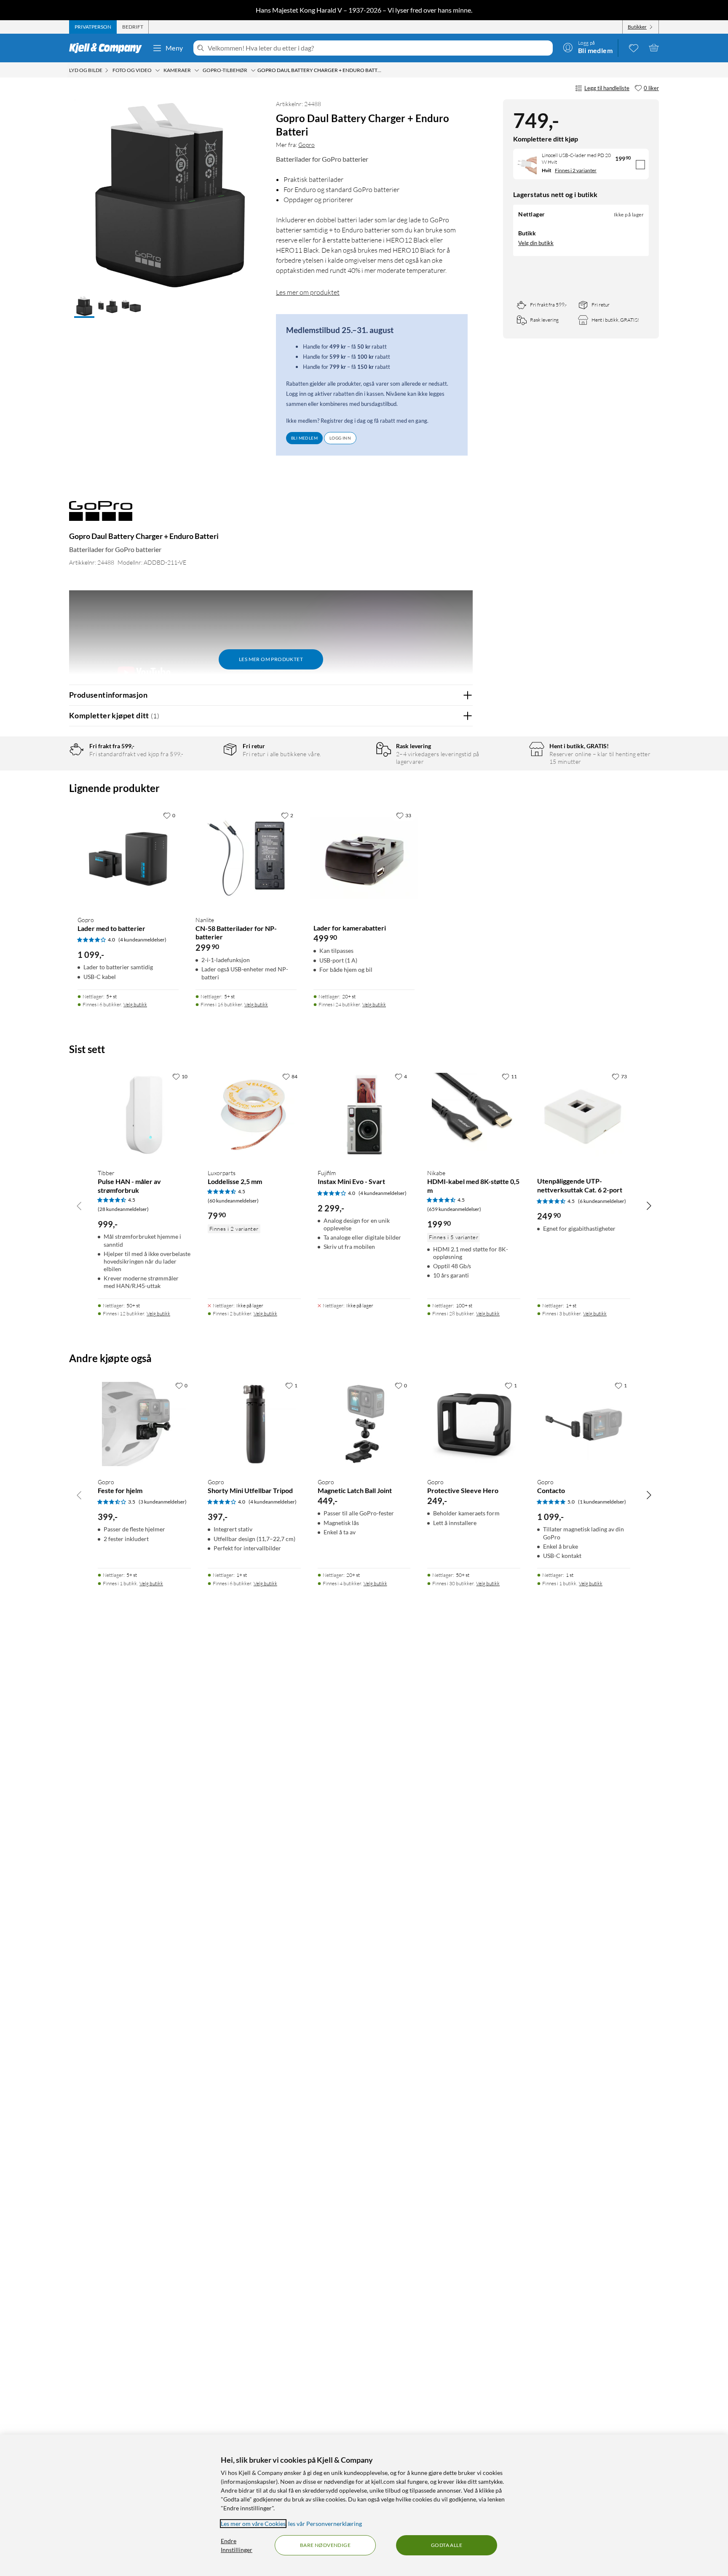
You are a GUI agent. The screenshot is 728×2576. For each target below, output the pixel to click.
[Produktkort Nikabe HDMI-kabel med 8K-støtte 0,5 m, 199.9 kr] (474, 1115)
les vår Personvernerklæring (325, 2524)
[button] (84, 307)
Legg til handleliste (607, 88)
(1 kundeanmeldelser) (602, 1502)
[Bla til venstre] (79, 1205)
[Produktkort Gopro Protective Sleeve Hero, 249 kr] (474, 1424)
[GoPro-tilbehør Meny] (253, 70)
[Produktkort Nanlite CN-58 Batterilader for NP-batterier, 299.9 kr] (246, 858)
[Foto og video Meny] (158, 70)
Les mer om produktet (308, 292)
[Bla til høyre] (649, 1205)
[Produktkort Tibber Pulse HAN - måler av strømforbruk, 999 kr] (144, 1115)
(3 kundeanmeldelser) (163, 1502)
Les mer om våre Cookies (253, 2524)
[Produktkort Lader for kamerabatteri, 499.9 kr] (364, 858)
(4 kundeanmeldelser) (142, 940)
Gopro (306, 145)
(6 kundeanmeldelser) (602, 1201)
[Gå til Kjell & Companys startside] (108, 48)
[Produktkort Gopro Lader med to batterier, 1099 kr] (128, 858)
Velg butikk (135, 1004)
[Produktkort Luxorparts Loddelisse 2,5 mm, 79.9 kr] (254, 1115)
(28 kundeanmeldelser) (123, 1209)
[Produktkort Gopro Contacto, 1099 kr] (584, 1424)
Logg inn (340, 438)
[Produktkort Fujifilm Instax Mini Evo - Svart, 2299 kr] (364, 1115)
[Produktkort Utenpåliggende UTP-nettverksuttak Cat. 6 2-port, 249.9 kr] (584, 1115)
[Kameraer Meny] (197, 70)
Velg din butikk (536, 243)
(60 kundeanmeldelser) (233, 1201)
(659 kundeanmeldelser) (454, 1209)
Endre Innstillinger (237, 2545)
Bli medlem (304, 438)
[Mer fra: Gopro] (101, 515)
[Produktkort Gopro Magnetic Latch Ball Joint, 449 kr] (364, 1424)
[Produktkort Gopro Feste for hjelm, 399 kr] (144, 1424)
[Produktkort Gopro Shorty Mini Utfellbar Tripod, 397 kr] (254, 1424)
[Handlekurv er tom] (654, 48)
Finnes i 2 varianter (576, 170)
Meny (174, 48)
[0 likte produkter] (634, 48)
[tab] (93, 27)
